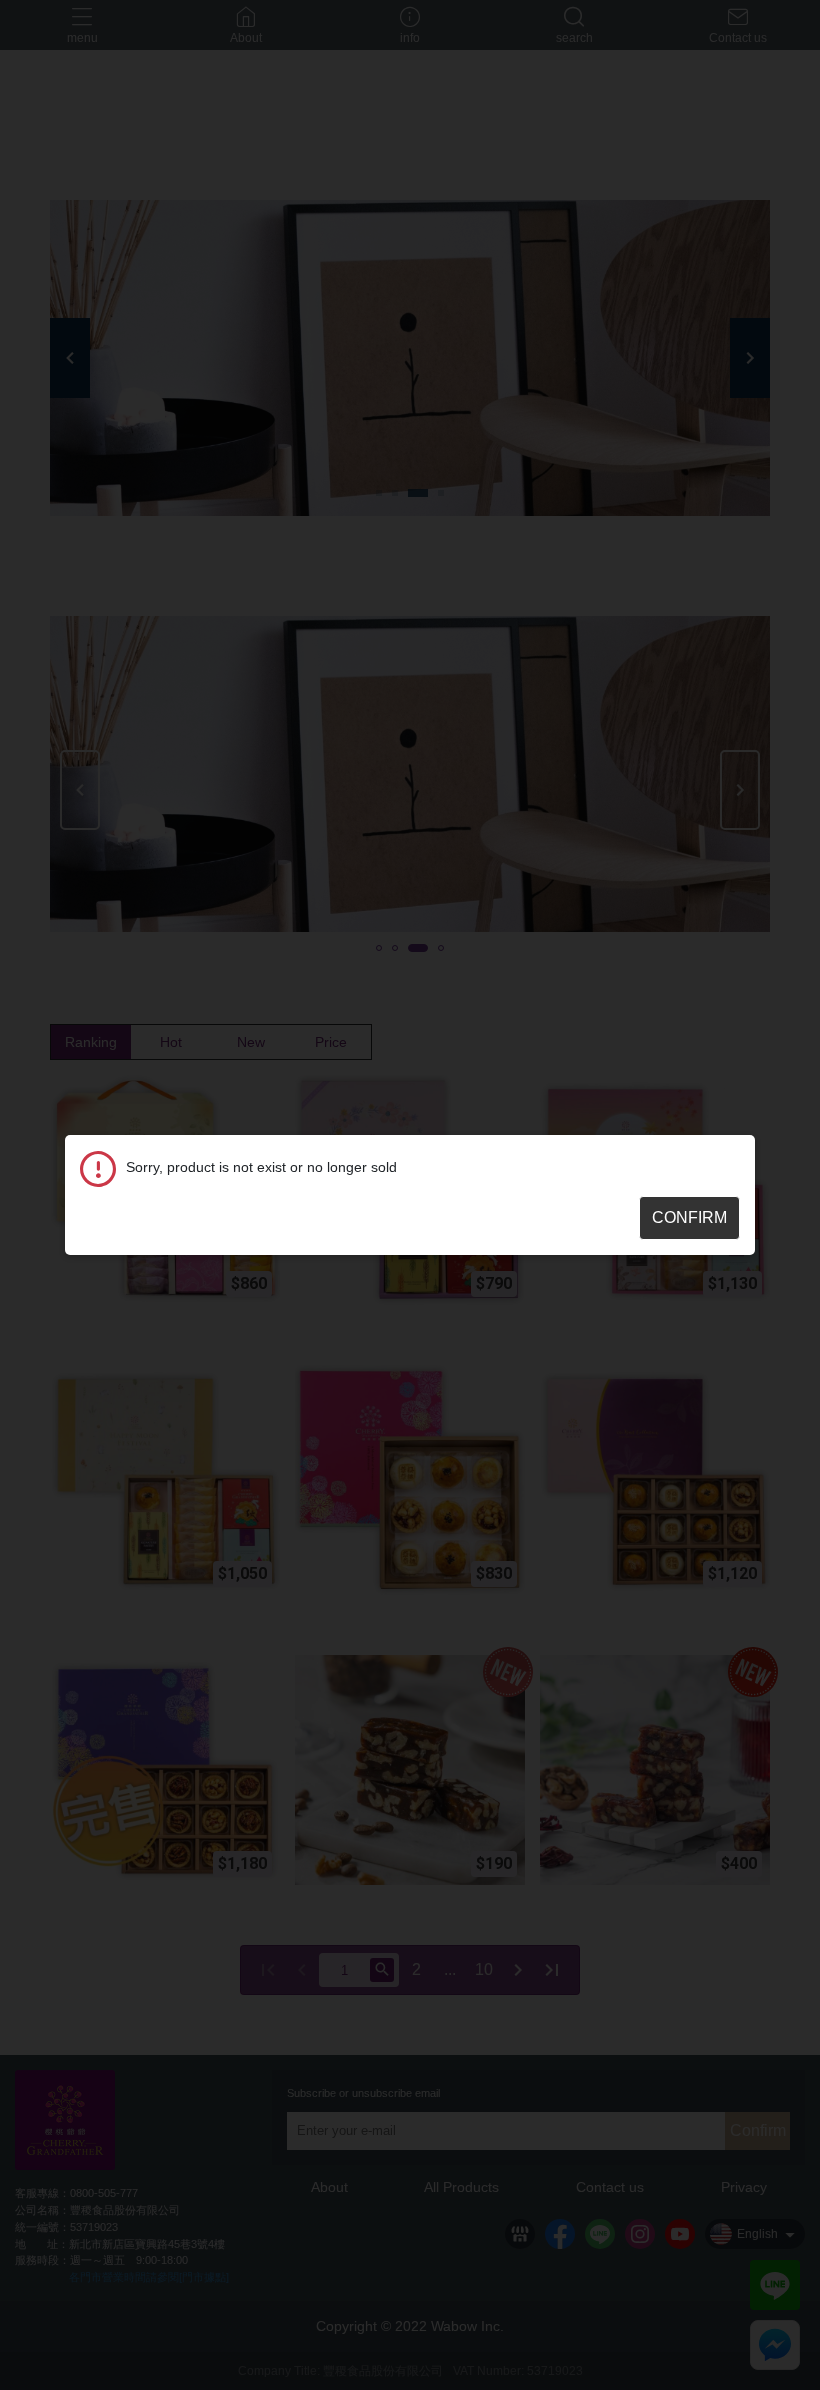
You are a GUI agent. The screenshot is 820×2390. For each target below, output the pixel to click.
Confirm (689, 1217)
